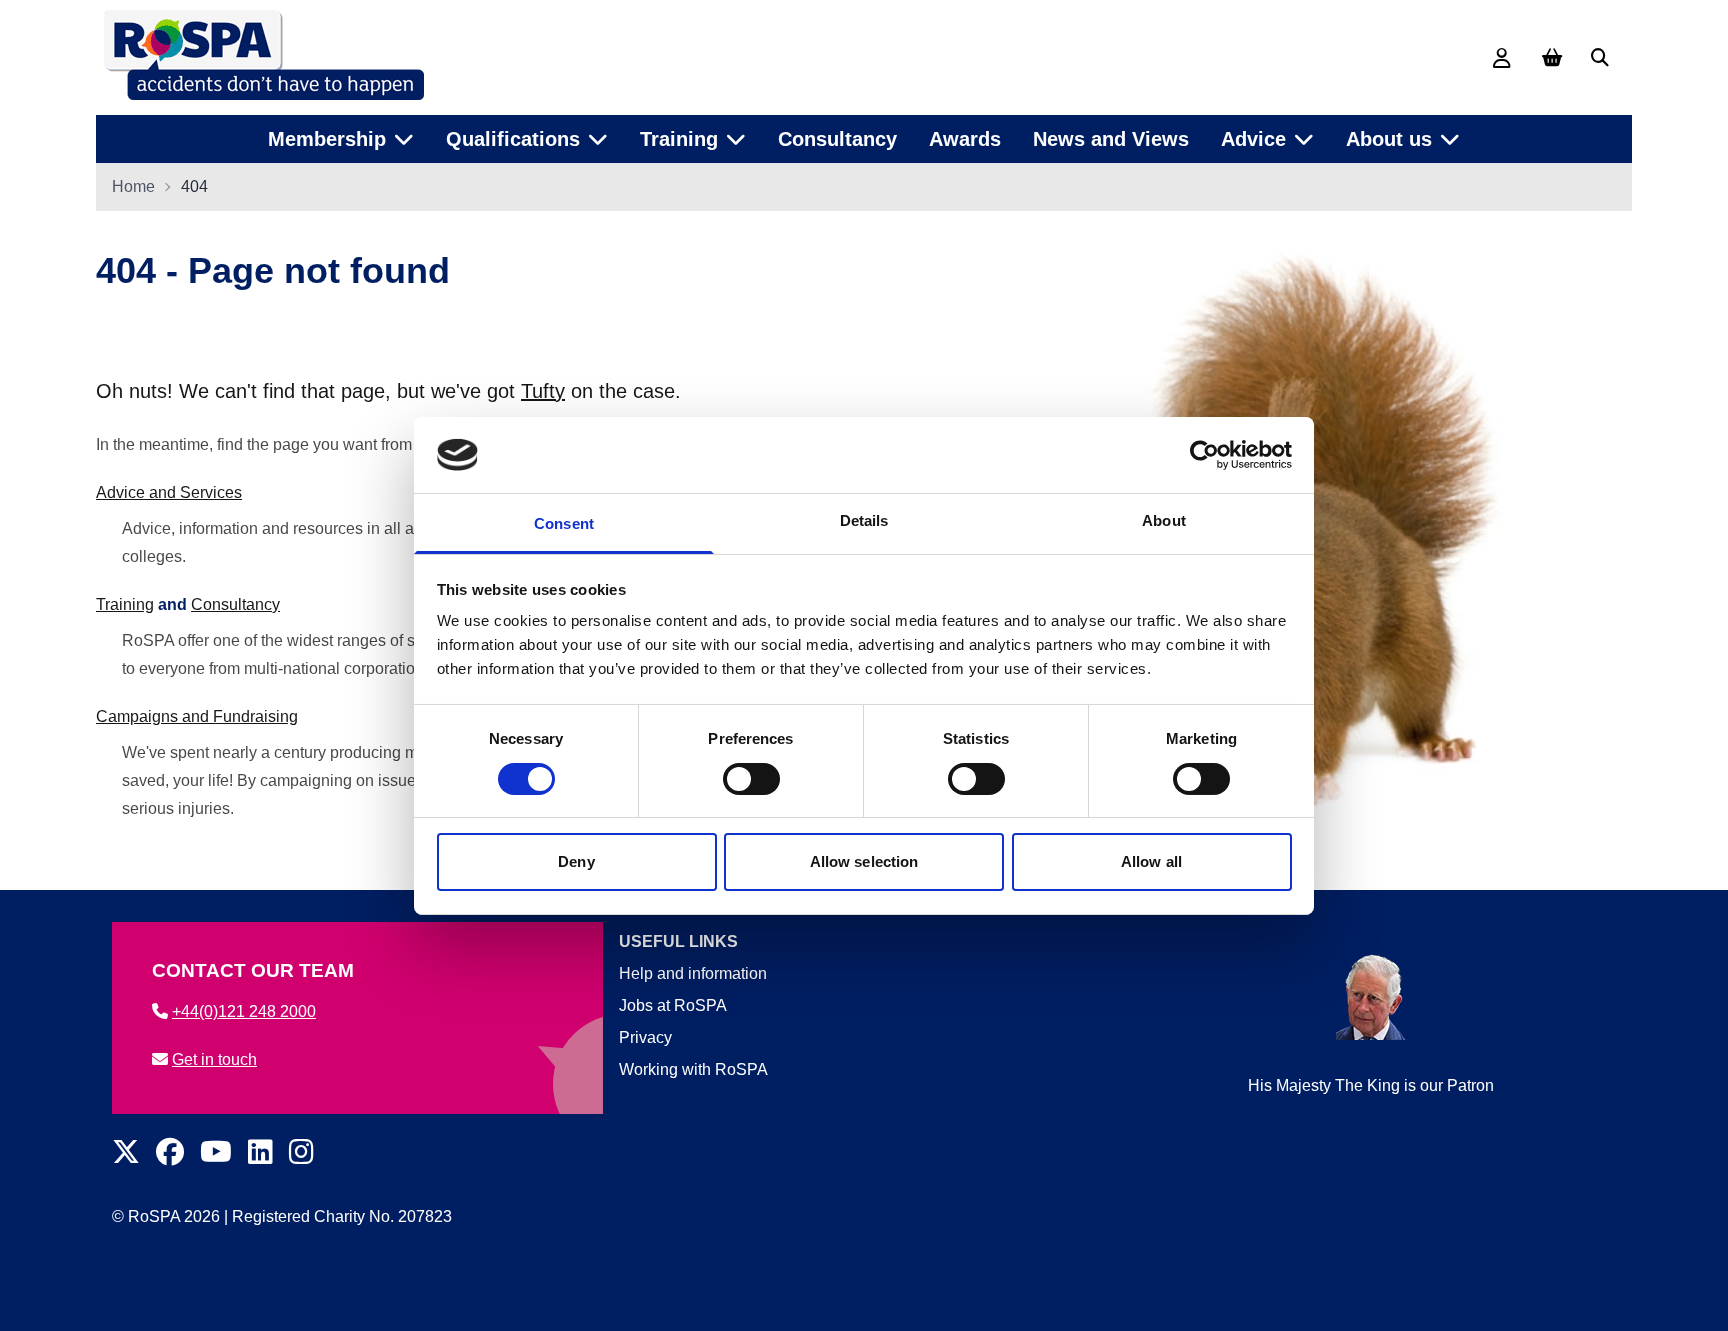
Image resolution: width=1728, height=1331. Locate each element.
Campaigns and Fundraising (197, 716)
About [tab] (1164, 520)
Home (133, 186)
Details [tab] (864, 520)
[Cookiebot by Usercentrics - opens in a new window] (1204, 455)
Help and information (693, 973)
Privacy (645, 1037)
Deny (576, 861)
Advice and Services (169, 492)
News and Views (1111, 139)
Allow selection (864, 861)
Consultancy (837, 139)
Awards (965, 139)
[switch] (751, 779)
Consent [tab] (564, 523)
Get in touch (214, 1059)
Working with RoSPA (693, 1069)
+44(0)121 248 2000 (244, 1011)
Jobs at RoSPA (673, 1005)
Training (125, 604)
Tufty (543, 391)
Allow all (1151, 861)
